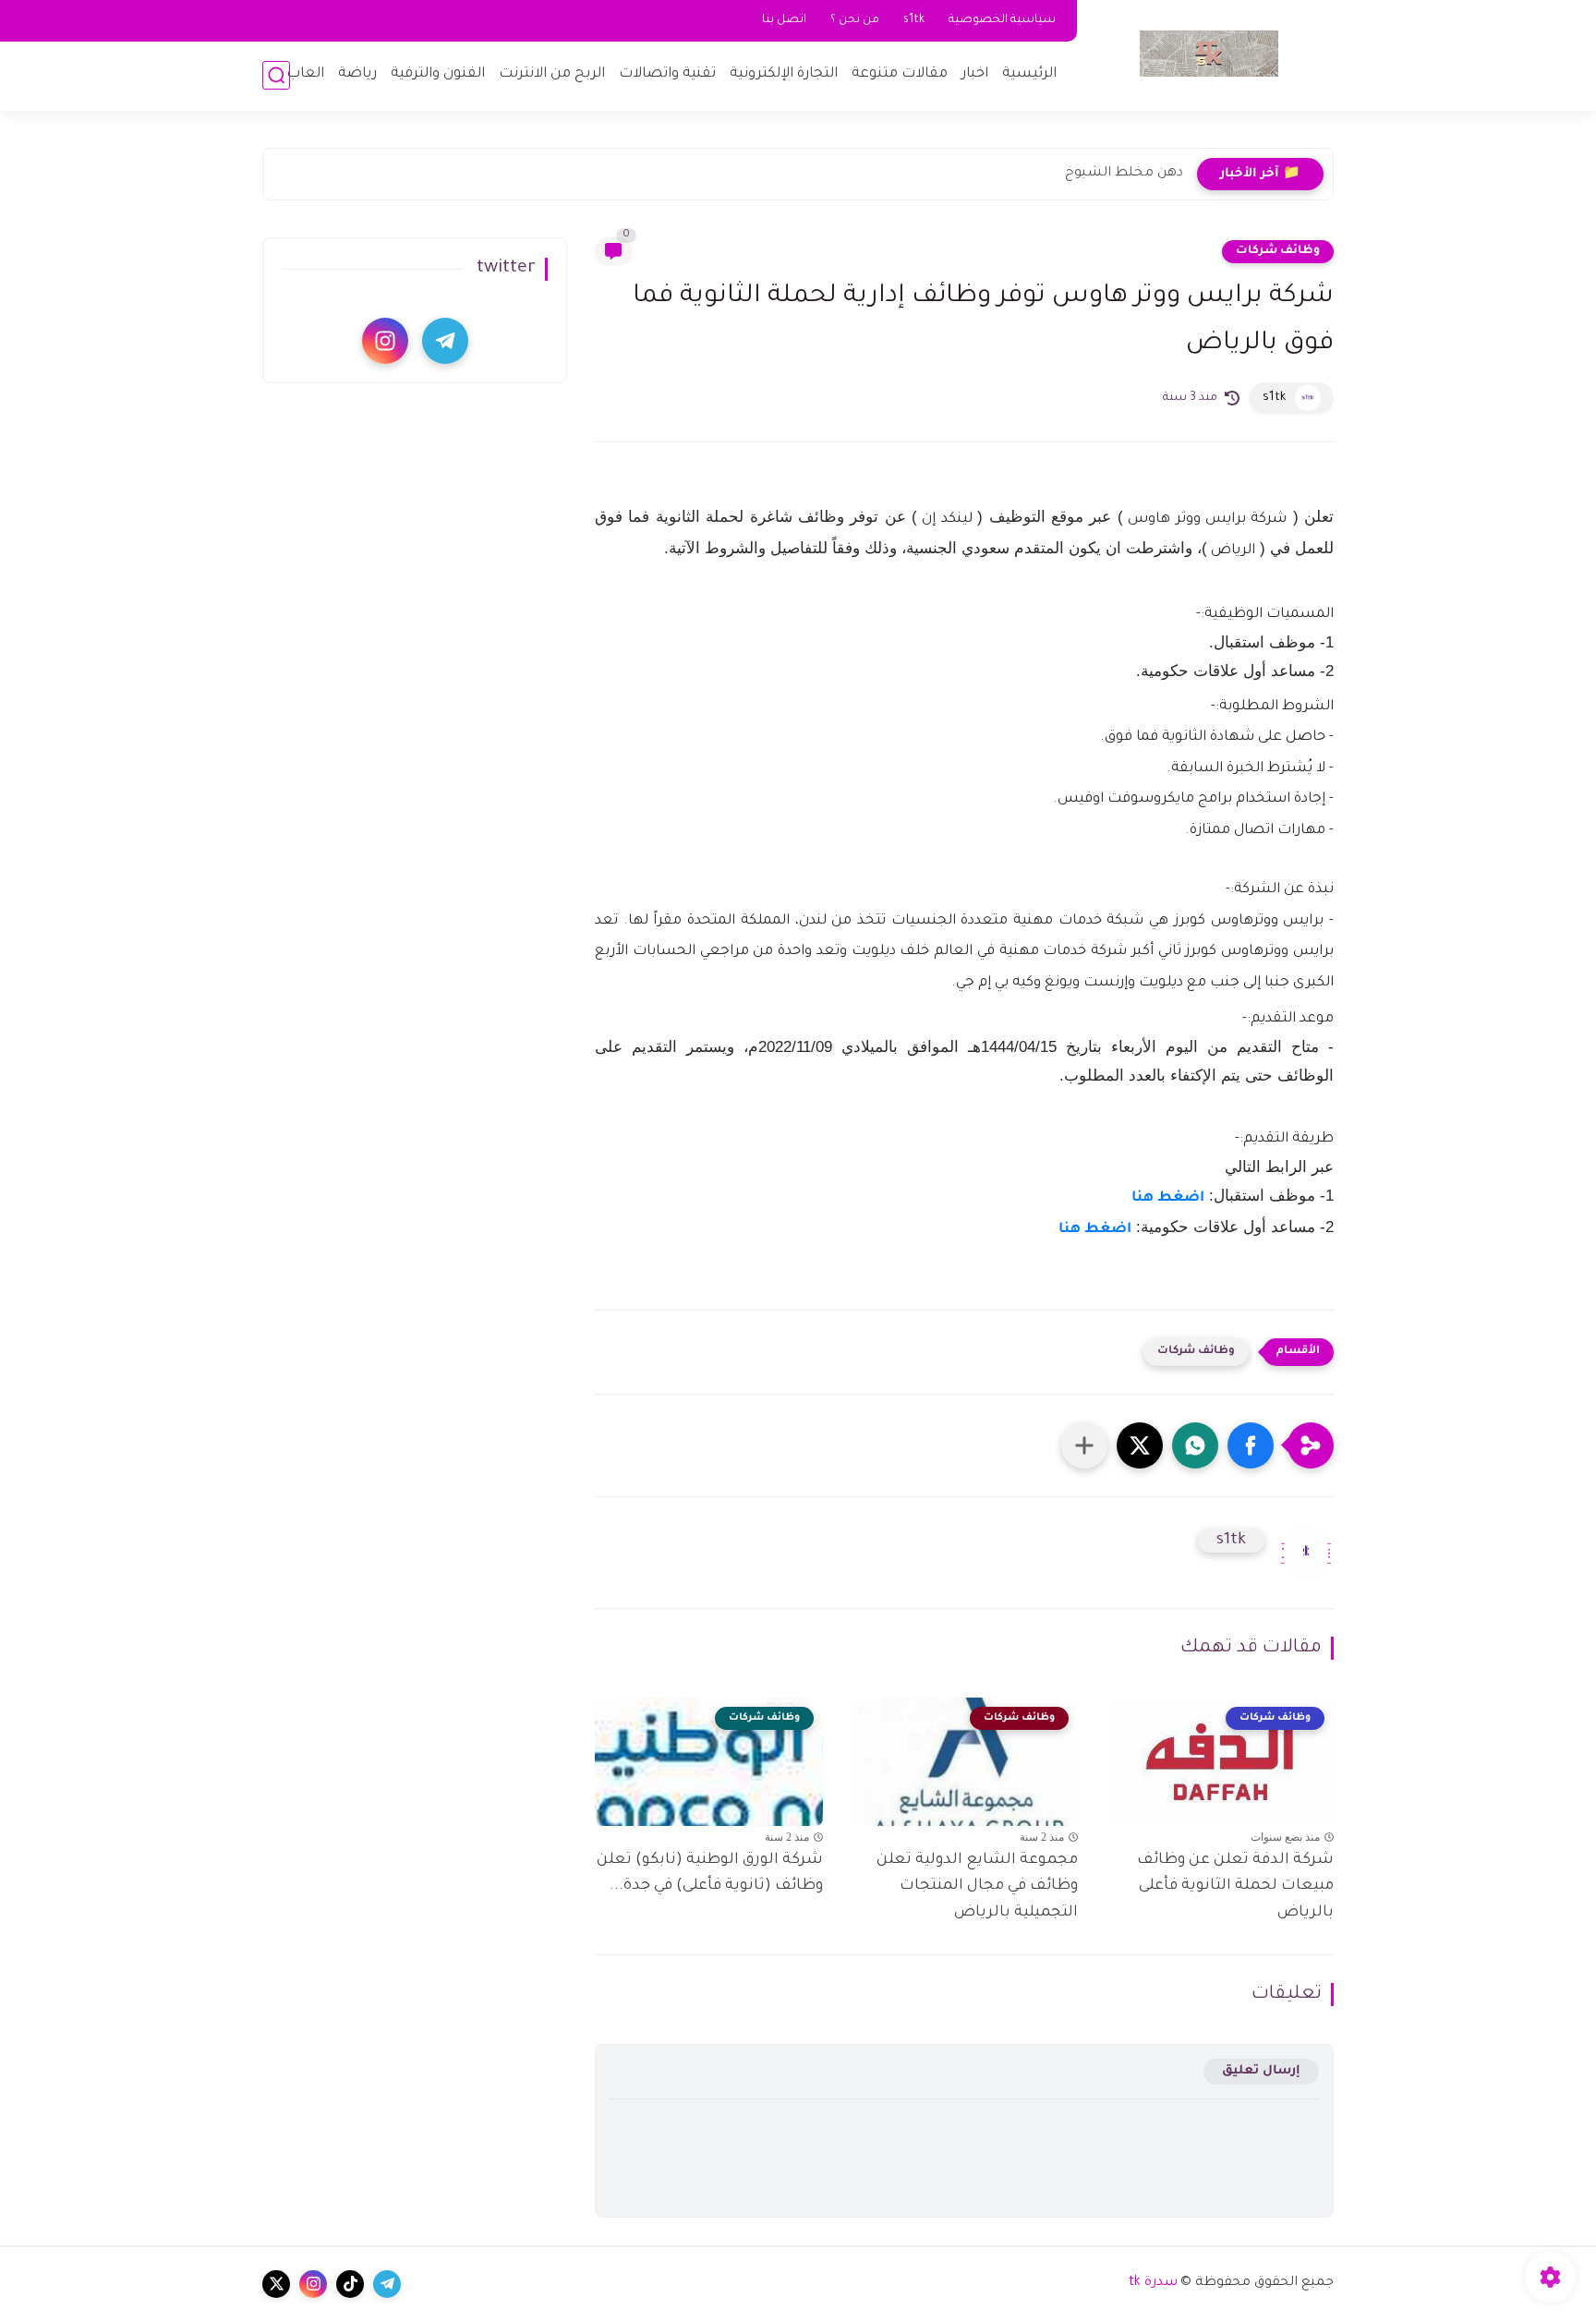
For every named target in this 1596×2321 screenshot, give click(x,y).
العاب (305, 74)
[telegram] (445, 341)
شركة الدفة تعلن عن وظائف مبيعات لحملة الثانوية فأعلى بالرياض (1235, 1887)
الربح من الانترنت (552, 74)
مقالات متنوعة (900, 74)
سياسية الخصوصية (1002, 20)
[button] (1251, 1445)
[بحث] (276, 75)
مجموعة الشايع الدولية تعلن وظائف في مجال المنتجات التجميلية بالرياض (977, 1887)
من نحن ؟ (855, 20)
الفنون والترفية (438, 74)
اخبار (975, 74)
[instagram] (385, 341)
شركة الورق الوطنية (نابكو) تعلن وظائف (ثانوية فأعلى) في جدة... (710, 1874)
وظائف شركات (1278, 251)
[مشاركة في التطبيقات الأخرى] (1084, 1445)
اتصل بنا (784, 20)
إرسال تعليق (1261, 2071)
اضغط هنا (1168, 1198)
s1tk (914, 20)
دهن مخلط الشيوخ (1124, 174)
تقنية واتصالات (667, 74)
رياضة (357, 74)
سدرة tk (1153, 2283)
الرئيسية (1029, 74)
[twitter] (276, 2284)
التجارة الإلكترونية (784, 74)
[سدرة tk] (1209, 54)
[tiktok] (350, 2284)
